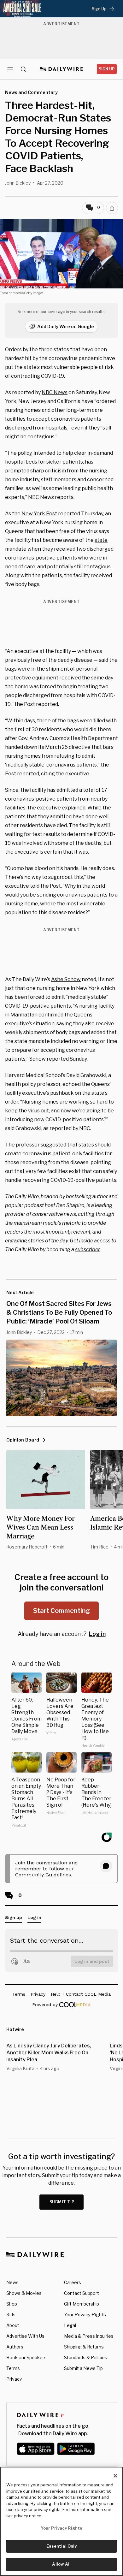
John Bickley (18, 183)
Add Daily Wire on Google (66, 326)
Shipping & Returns (84, 2347)
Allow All (61, 2564)
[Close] (115, 2476)
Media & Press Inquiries (89, 2336)
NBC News (55, 392)
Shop (12, 2304)
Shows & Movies (24, 2293)
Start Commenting (61, 1611)
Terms (13, 2368)
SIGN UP (107, 69)
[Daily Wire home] (62, 69)
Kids (11, 2315)
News (12, 2282)
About (13, 2325)
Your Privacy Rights (85, 2315)
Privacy (14, 2379)
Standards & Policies (86, 2357)
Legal (70, 2325)
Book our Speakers (26, 2357)
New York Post (39, 514)
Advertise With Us (25, 2336)
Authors (15, 2347)
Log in (97, 1634)
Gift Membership (82, 2304)
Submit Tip (62, 2202)
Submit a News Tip (83, 2368)
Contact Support (82, 2293)
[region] (61, 2521)
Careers (73, 2282)
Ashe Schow (66, 979)
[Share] (112, 208)
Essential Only (62, 2546)
